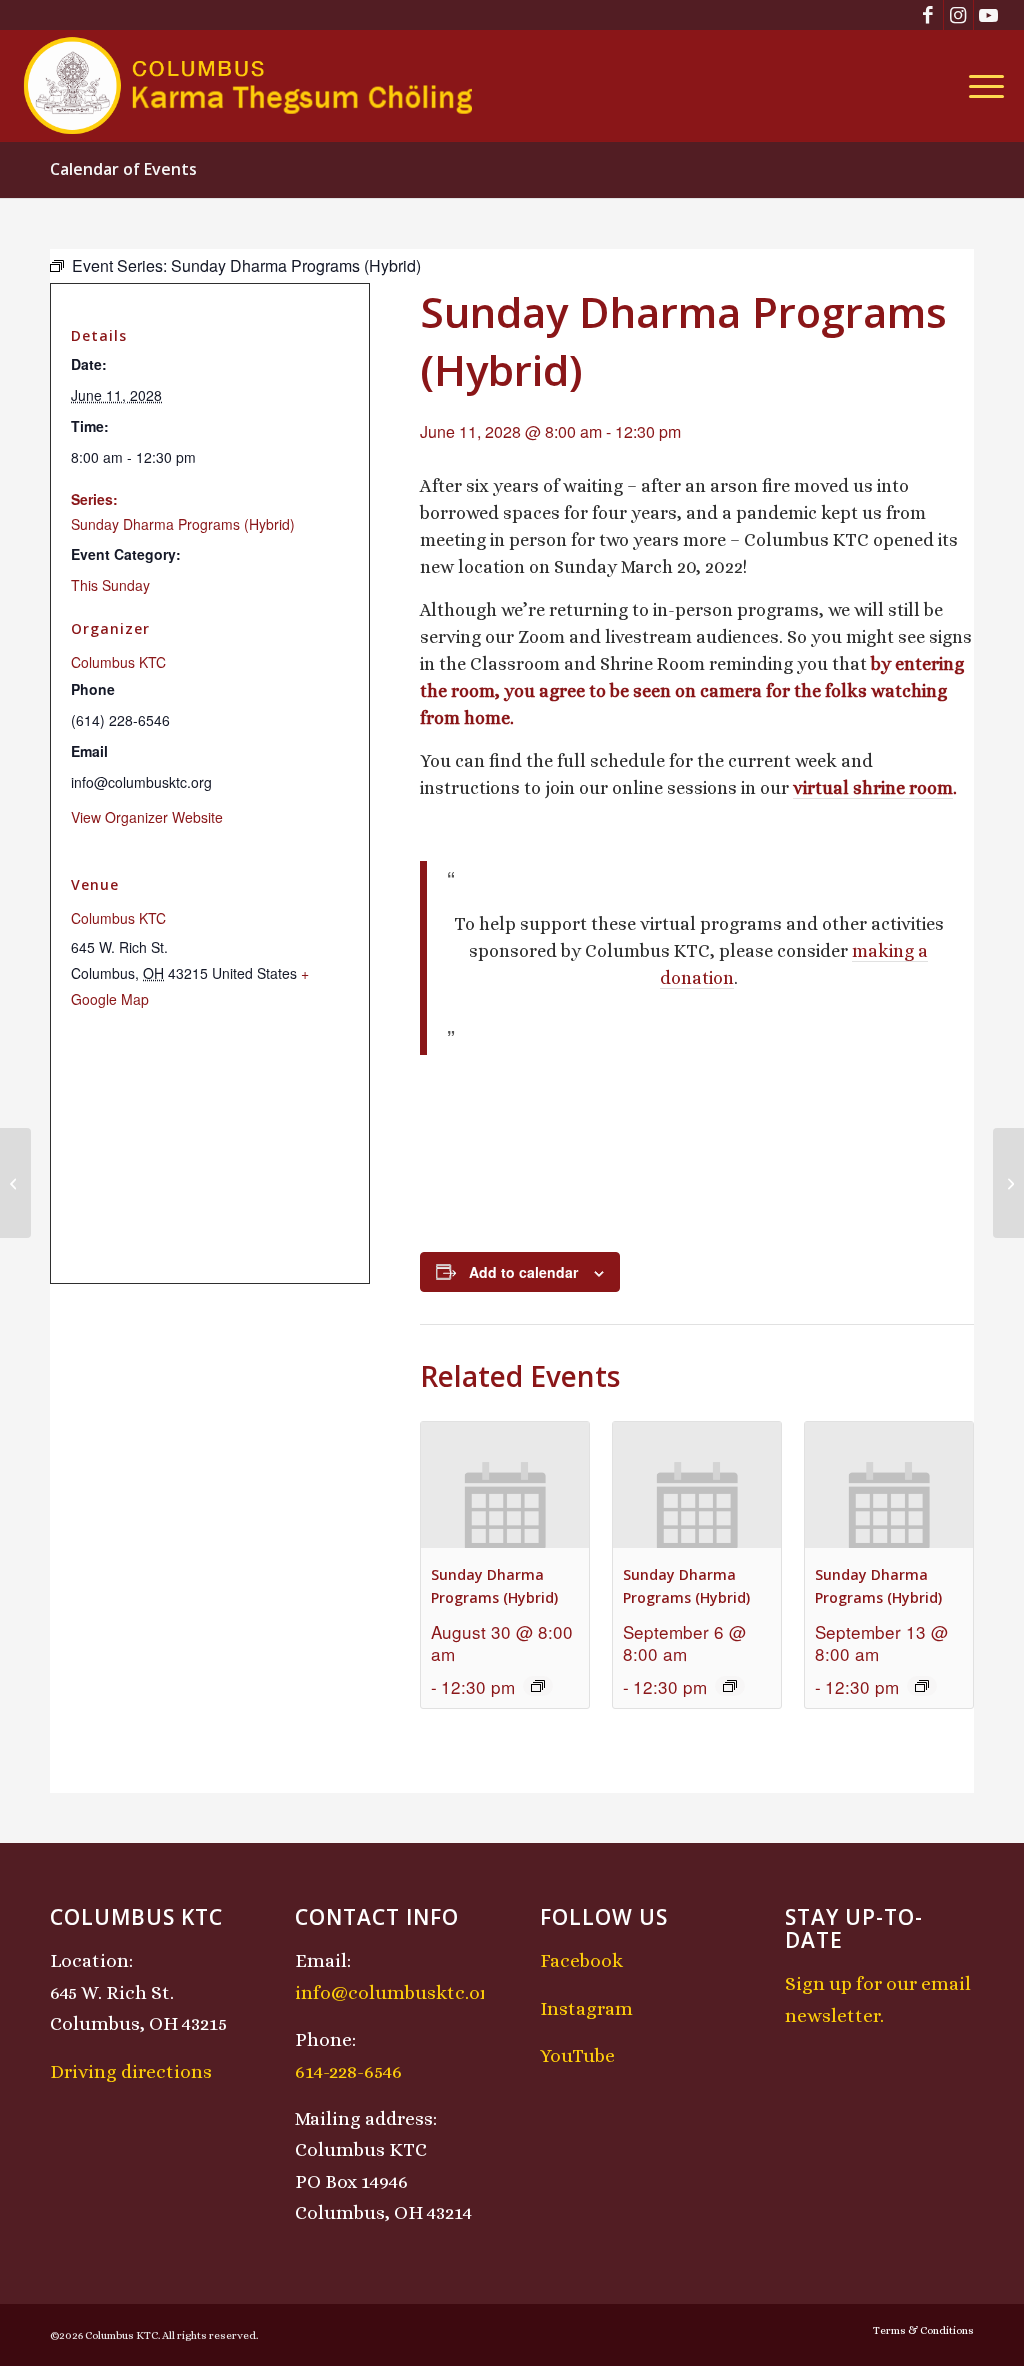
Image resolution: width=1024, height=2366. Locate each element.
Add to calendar (523, 1272)
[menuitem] (980, 86)
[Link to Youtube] (989, 15)
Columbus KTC (118, 662)
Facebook (581, 1960)
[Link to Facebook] (928, 15)
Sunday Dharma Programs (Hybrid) (183, 524)
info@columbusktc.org (397, 1992)
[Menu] (980, 86)
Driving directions (131, 2071)
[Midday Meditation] (15, 1183)
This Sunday (110, 585)
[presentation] (505, 1485)
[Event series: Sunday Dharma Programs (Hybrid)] (538, 1686)
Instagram (586, 2008)
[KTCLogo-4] (249, 86)
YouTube (577, 2055)
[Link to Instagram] (958, 15)
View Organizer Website (147, 817)
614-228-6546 (348, 2071)
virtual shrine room (873, 788)
